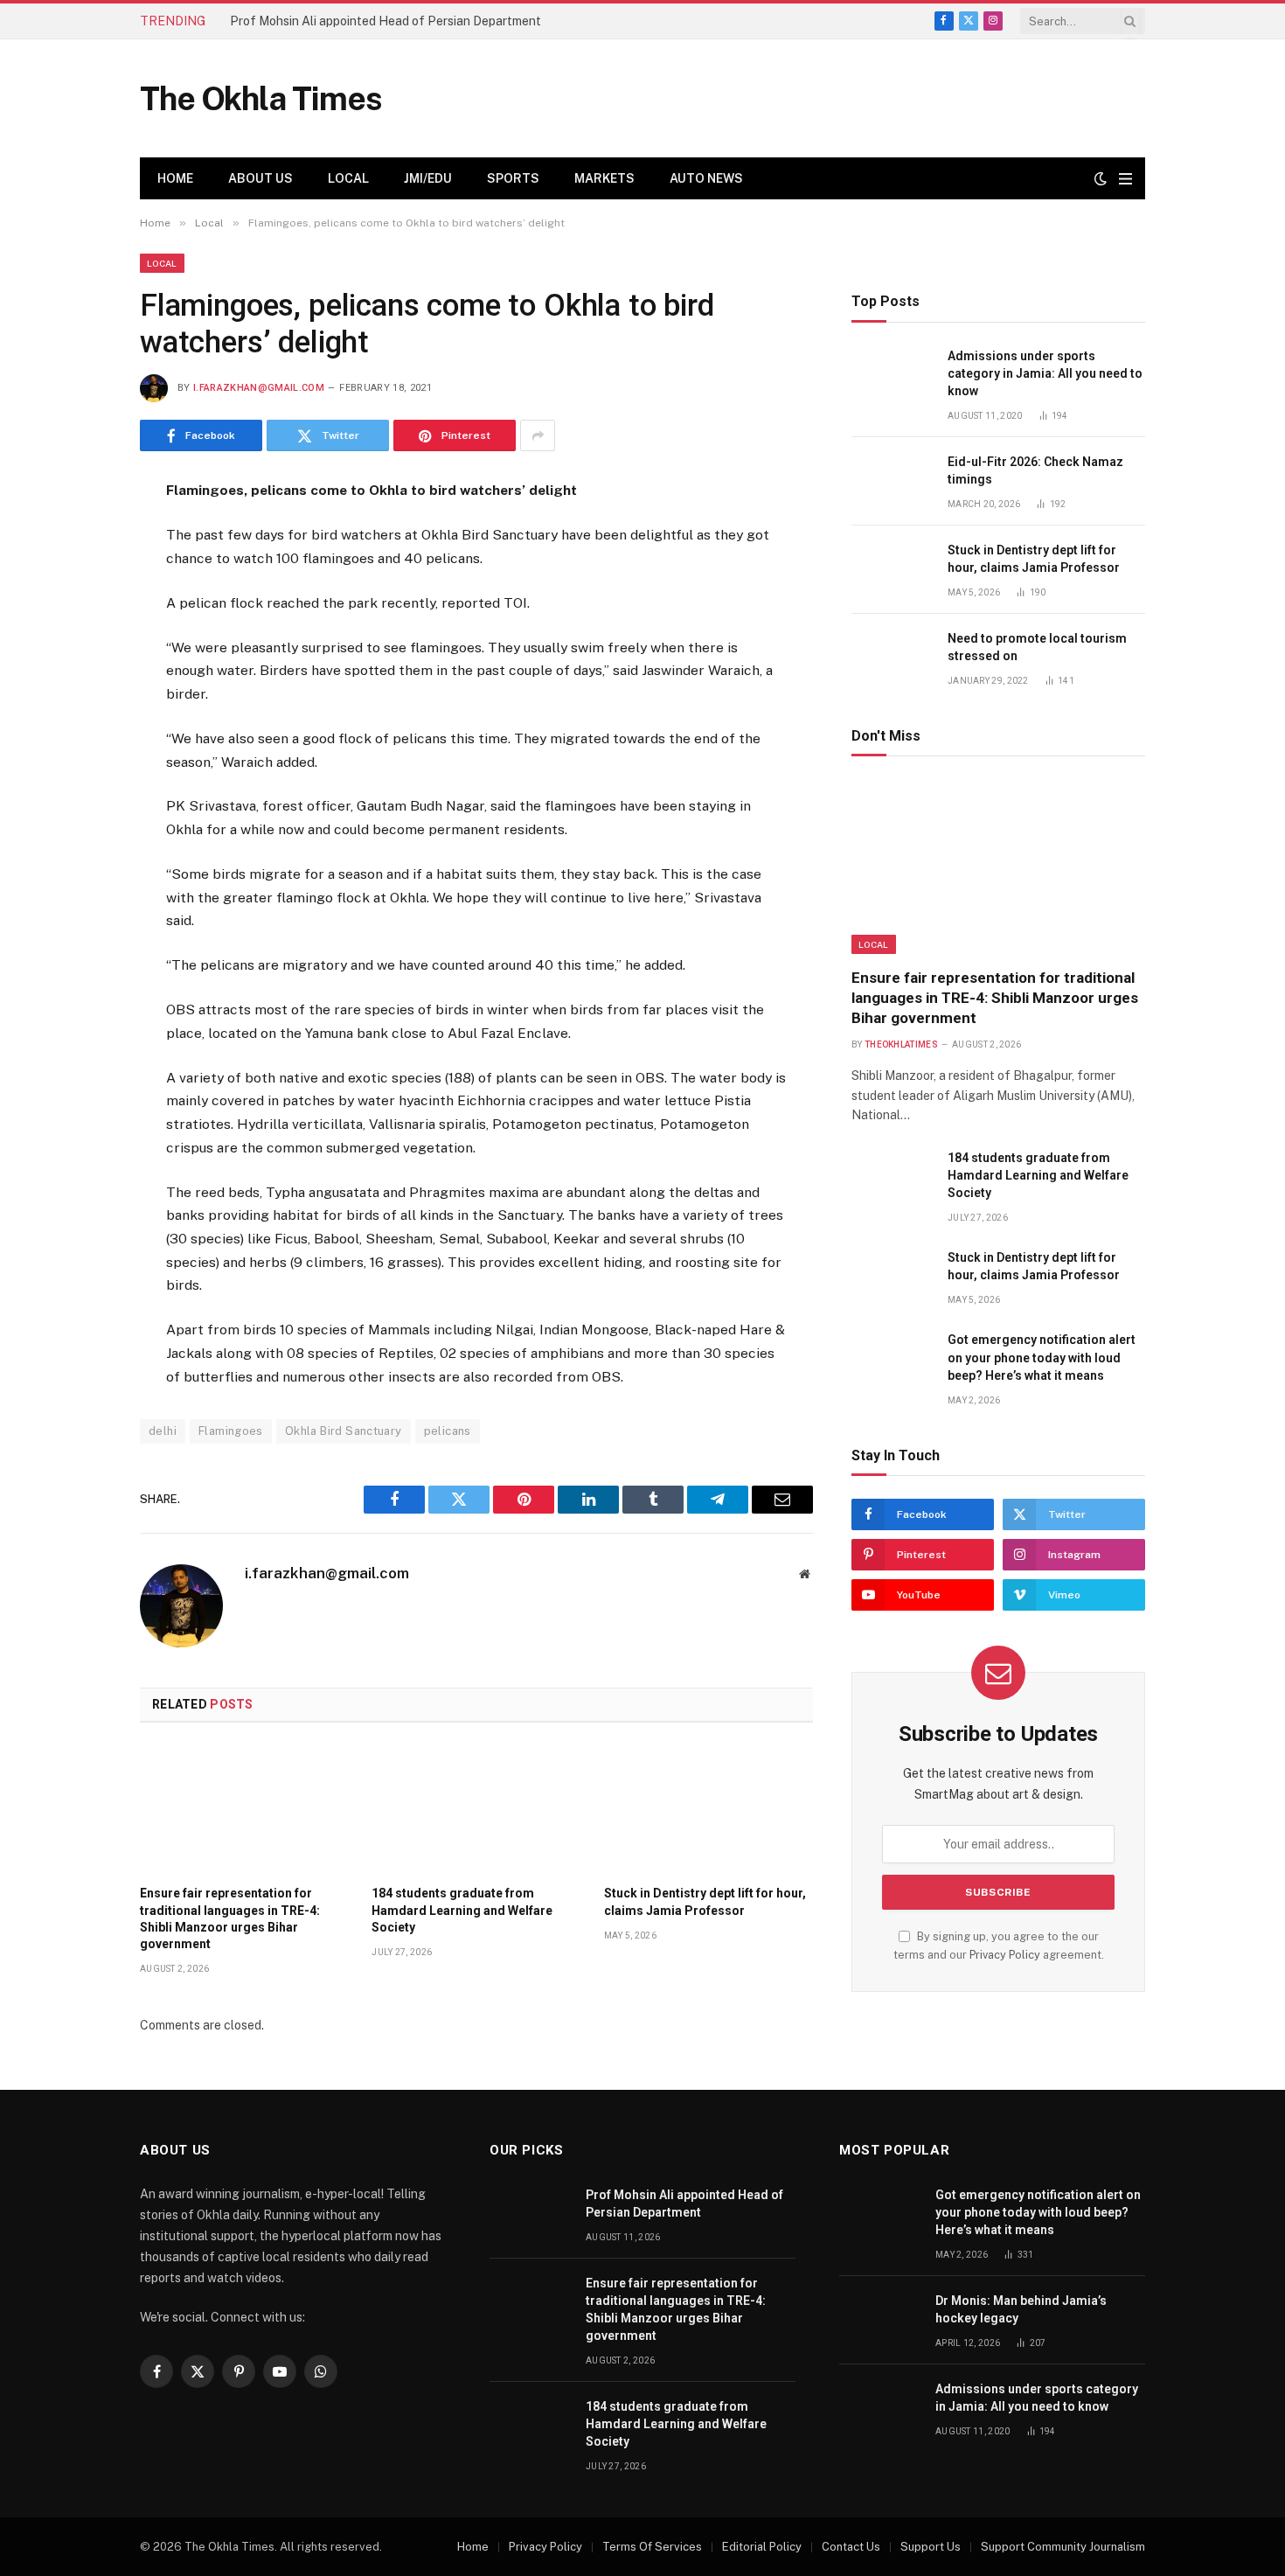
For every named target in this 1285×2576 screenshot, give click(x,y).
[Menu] (1125, 179)
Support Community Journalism (1063, 2547)
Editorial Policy (762, 2547)
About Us (260, 178)
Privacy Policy (1005, 1955)
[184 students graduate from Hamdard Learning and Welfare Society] (476, 1809)
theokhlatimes (901, 1044)
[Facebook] (78, 537)
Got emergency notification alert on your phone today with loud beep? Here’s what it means (1042, 1357)
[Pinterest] (78, 665)
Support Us (931, 2547)
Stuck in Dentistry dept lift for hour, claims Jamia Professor (705, 1901)
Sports (513, 178)
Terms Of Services (652, 2547)
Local (348, 178)
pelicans (448, 1431)
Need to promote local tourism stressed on (1037, 647)
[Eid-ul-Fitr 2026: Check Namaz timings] (892, 481)
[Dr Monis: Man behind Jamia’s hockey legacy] (879, 2320)
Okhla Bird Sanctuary (344, 1431)
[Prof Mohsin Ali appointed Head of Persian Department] (530, 2214)
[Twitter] (78, 580)
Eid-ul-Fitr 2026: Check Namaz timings (1035, 470)
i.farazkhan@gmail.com (259, 388)
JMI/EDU (428, 178)
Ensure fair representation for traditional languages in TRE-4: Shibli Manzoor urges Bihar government (230, 1918)
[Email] (78, 708)
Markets (604, 178)
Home (175, 178)
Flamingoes (231, 1431)
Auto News (706, 178)
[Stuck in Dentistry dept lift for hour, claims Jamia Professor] (708, 1809)
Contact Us (851, 2547)
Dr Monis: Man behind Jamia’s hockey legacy (1021, 2309)
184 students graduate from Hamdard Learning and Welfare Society (462, 1910)
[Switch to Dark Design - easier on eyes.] (1101, 178)
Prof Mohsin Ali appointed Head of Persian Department (385, 21)
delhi (163, 1431)
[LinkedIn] (78, 623)
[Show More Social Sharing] (538, 435)
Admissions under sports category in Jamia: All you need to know (1045, 373)
